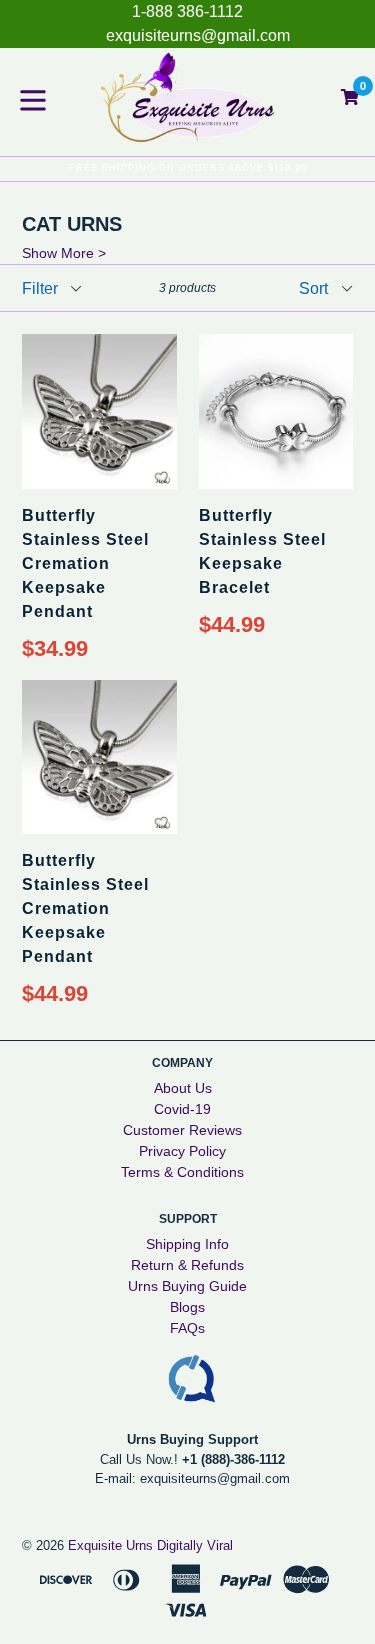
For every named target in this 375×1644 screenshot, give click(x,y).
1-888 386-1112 (187, 11)
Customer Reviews (182, 1130)
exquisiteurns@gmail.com (198, 35)
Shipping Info (187, 1244)
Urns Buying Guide (187, 1286)
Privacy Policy (182, 1151)
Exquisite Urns (110, 1545)
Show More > (64, 253)
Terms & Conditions (182, 1172)
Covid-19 (182, 1109)
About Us (183, 1088)
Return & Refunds (187, 1265)
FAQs (187, 1328)
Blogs (187, 1307)
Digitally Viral (195, 1545)
